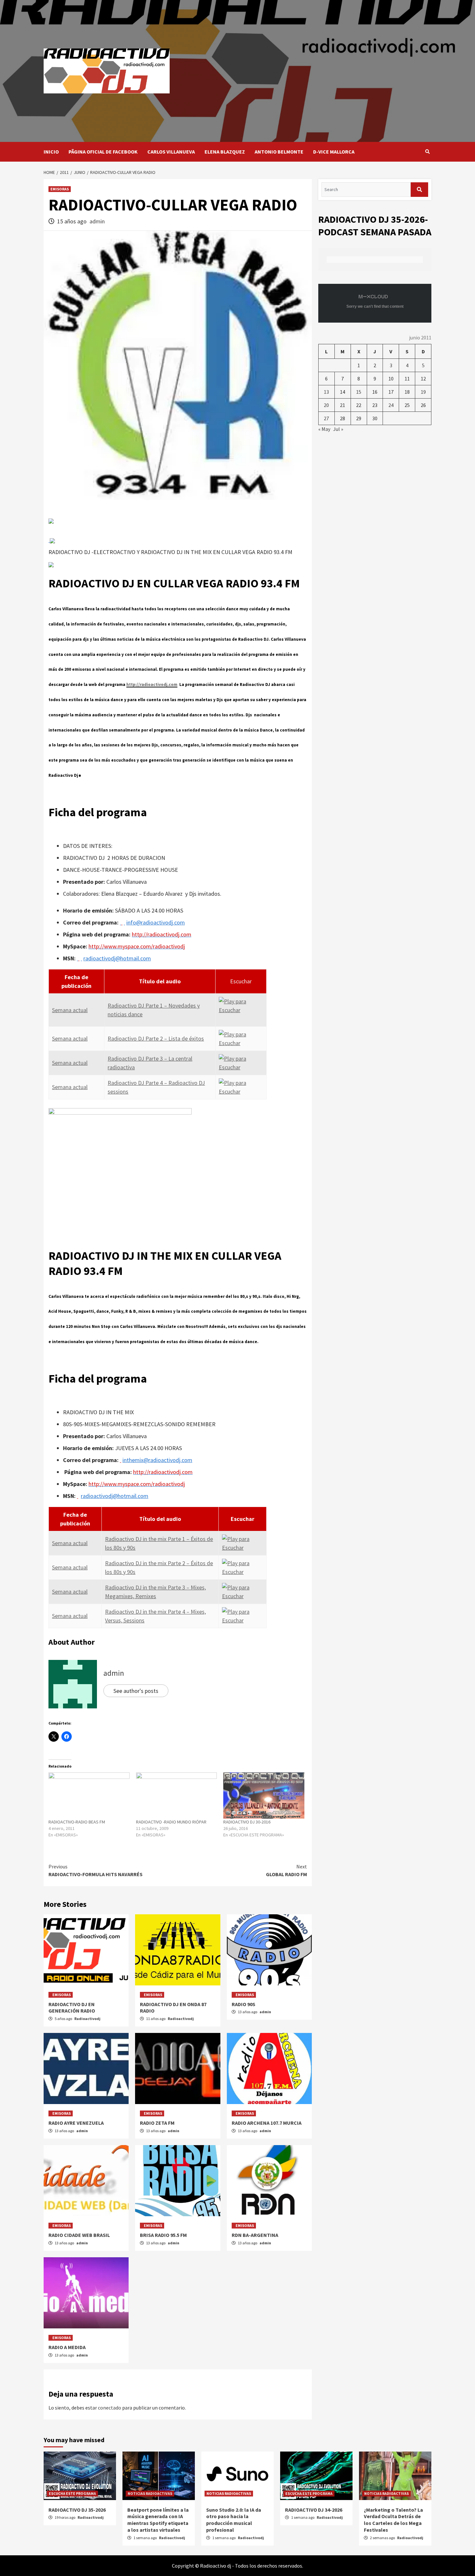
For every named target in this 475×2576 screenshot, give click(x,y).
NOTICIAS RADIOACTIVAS (150, 2493)
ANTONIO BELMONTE (279, 152)
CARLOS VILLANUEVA (171, 152)
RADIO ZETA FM (157, 2123)
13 (326, 392)
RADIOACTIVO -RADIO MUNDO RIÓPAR (171, 1822)
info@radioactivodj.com (156, 922)
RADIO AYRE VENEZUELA (76, 2123)
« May (324, 429)
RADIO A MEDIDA (67, 2347)
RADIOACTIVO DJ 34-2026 (314, 2510)
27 (326, 418)
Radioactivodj (87, 2019)
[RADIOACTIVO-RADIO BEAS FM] (89, 1796)
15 (359, 392)
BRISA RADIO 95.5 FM (163, 2235)
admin (97, 221)
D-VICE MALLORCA (334, 152)
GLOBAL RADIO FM (286, 1870)
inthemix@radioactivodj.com (157, 1460)
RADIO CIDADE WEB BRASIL (79, 2235)
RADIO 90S (243, 2004)
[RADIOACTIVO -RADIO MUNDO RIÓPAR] (177, 1796)
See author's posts (136, 1691)
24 (391, 405)
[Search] (427, 152)
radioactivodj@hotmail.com (117, 958)
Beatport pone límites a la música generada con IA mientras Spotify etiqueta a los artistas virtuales (158, 2520)
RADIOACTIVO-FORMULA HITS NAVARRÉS (95, 1870)
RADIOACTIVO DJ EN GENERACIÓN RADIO (72, 2008)
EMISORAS (60, 189)
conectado (110, 2408)
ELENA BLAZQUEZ (225, 152)
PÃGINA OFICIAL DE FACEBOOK (103, 152)
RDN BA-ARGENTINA (255, 2235)
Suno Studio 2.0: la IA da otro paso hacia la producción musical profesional (234, 2520)
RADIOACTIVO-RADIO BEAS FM (77, 1822)
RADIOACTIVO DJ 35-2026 (77, 2510)
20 (326, 405)
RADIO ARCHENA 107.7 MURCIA (267, 2123)
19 (423, 392)
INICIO (51, 152)
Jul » (338, 429)
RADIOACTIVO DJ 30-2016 (247, 1822)
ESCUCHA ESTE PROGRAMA (72, 2493)
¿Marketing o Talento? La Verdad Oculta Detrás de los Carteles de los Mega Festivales (393, 2520)
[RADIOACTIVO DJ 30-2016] (264, 1796)
